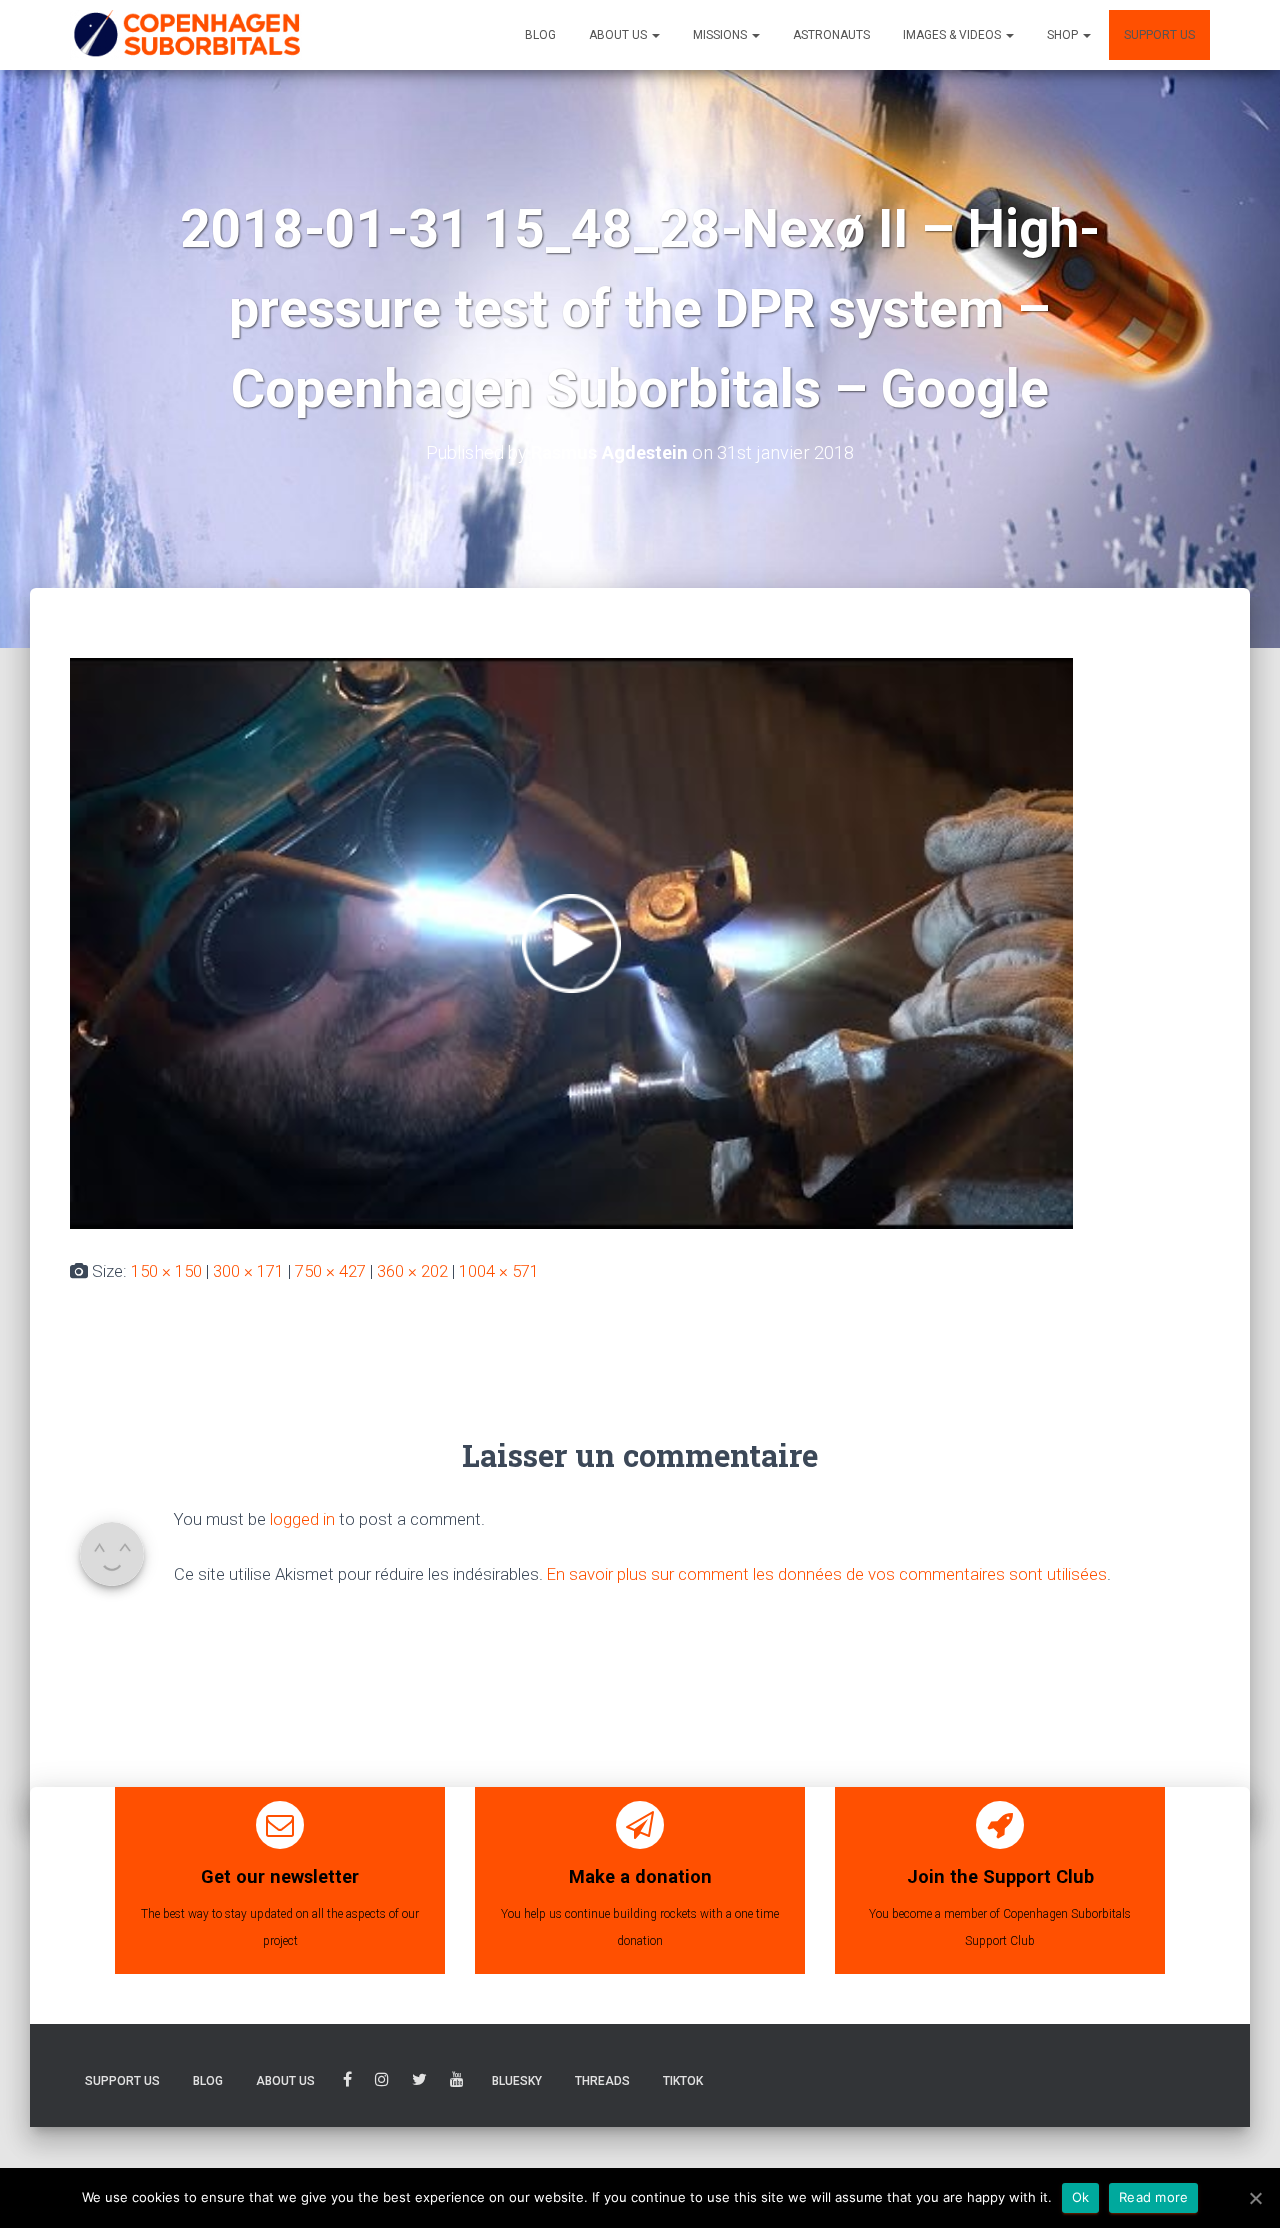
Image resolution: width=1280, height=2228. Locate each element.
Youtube (457, 2082)
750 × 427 (330, 1271)
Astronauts (831, 35)
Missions (721, 35)
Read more (1153, 2197)
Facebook (347, 2082)
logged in (302, 1519)
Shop (1064, 35)
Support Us (1159, 35)
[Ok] (1255, 2198)
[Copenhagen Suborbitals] (186, 35)
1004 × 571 (499, 1271)
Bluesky (517, 2081)
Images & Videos (953, 35)
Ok (1081, 2197)
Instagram (382, 2082)
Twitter (419, 2082)
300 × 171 (248, 1271)
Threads (602, 2081)
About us (619, 35)
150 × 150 (166, 1271)
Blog (540, 35)
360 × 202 (412, 1271)
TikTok (683, 2081)
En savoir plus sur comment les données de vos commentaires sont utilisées (827, 1574)
